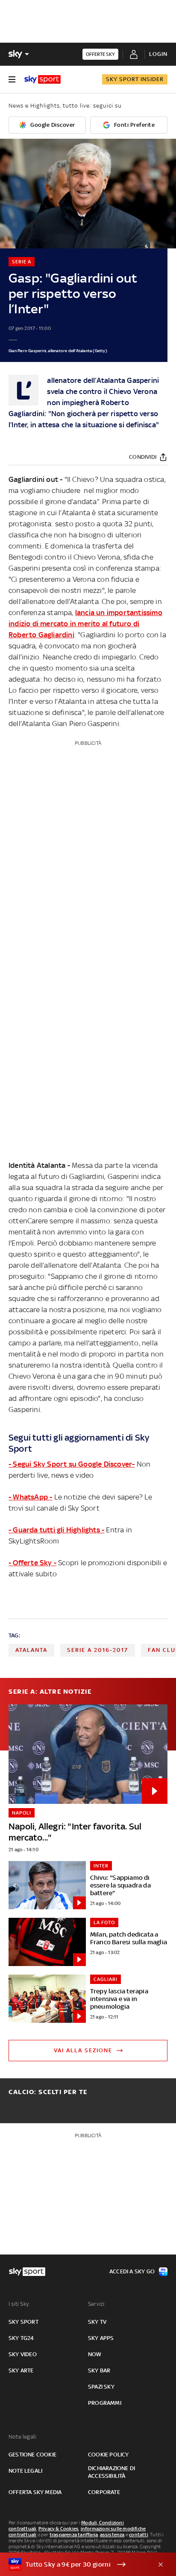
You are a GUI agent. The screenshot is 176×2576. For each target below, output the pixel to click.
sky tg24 (21, 2338)
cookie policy (109, 2455)
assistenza (112, 2535)
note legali (25, 2471)
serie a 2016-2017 (98, 1650)
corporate (104, 2492)
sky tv (97, 2322)
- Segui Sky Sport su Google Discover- (72, 1464)
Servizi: (97, 2304)
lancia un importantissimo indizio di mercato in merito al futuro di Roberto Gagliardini (85, 624)
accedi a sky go (132, 2271)
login (158, 54)
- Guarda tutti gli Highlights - (56, 1530)
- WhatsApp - (30, 1497)
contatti (139, 2535)
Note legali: (23, 2437)
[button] (75, 2564)
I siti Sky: (19, 2304)
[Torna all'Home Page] (43, 79)
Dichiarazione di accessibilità (111, 2472)
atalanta (31, 1650)
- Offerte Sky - (32, 1563)
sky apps (101, 2338)
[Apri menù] (12, 79)
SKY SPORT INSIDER (135, 79)
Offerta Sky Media (35, 2492)
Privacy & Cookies (59, 2529)
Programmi (105, 2403)
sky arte (21, 2370)
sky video (23, 2354)
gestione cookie (32, 2455)
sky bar (99, 2370)
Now (95, 2354)
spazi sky (101, 2387)
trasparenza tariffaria (74, 2535)
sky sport (23, 2322)
